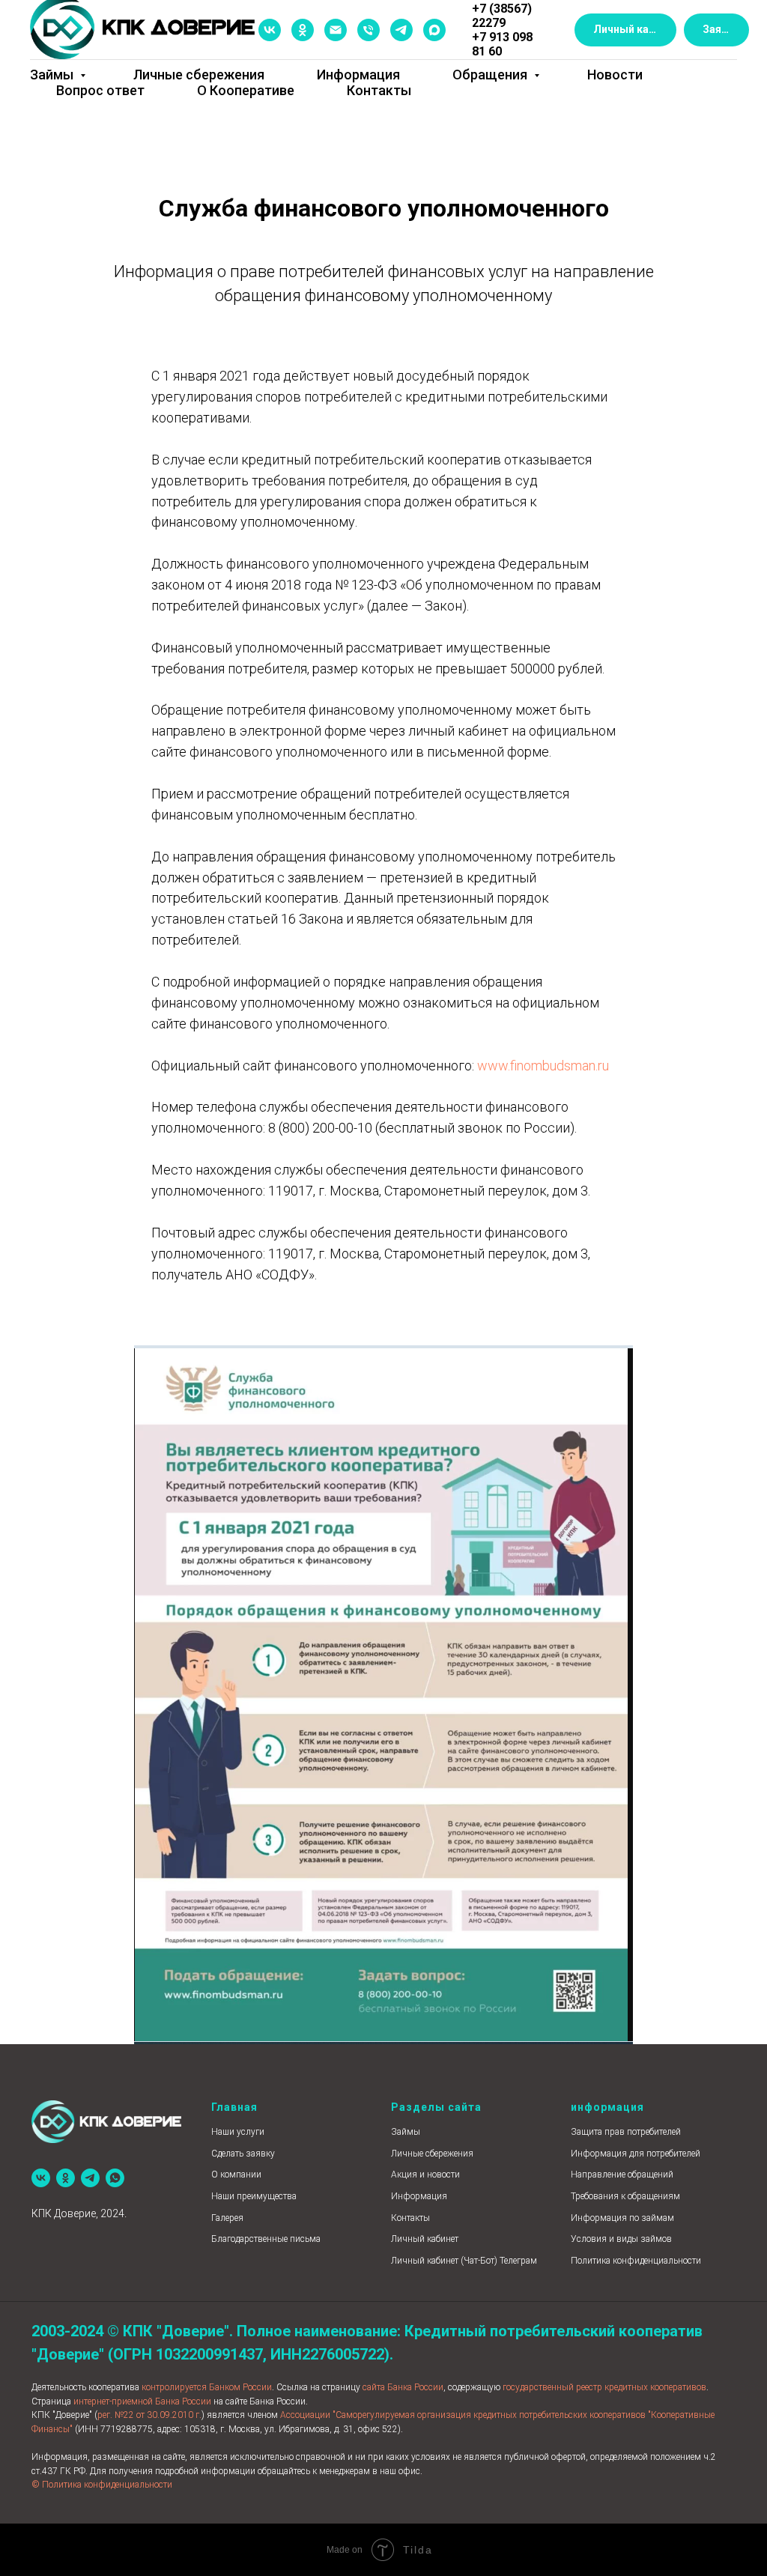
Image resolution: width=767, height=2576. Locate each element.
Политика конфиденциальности (636, 2261)
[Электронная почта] (336, 30)
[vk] (270, 30)
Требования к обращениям (625, 2196)
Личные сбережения (199, 75)
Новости (615, 75)
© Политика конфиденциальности (102, 2485)
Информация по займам (622, 2218)
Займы (53, 75)
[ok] (303, 30)
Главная (234, 2107)
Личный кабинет (425, 2239)
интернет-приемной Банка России (142, 2401)
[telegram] (401, 30)
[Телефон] (369, 30)
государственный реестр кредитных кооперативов (604, 2387)
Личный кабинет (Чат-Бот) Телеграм (464, 2261)
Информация (358, 75)
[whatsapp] (115, 2178)
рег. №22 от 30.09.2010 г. (149, 2415)
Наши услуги (238, 2132)
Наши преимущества (254, 2196)
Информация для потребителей (636, 2154)
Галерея (227, 2218)
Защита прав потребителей (626, 2132)
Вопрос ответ (100, 90)
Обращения (491, 75)
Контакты (379, 90)
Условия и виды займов (621, 2239)
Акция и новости (425, 2175)
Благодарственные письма (266, 2239)
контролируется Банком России (207, 2387)
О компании (236, 2175)
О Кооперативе (246, 90)
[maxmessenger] (434, 30)
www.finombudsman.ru (543, 1066)
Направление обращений (622, 2175)
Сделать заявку (243, 2154)
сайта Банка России (403, 2387)
